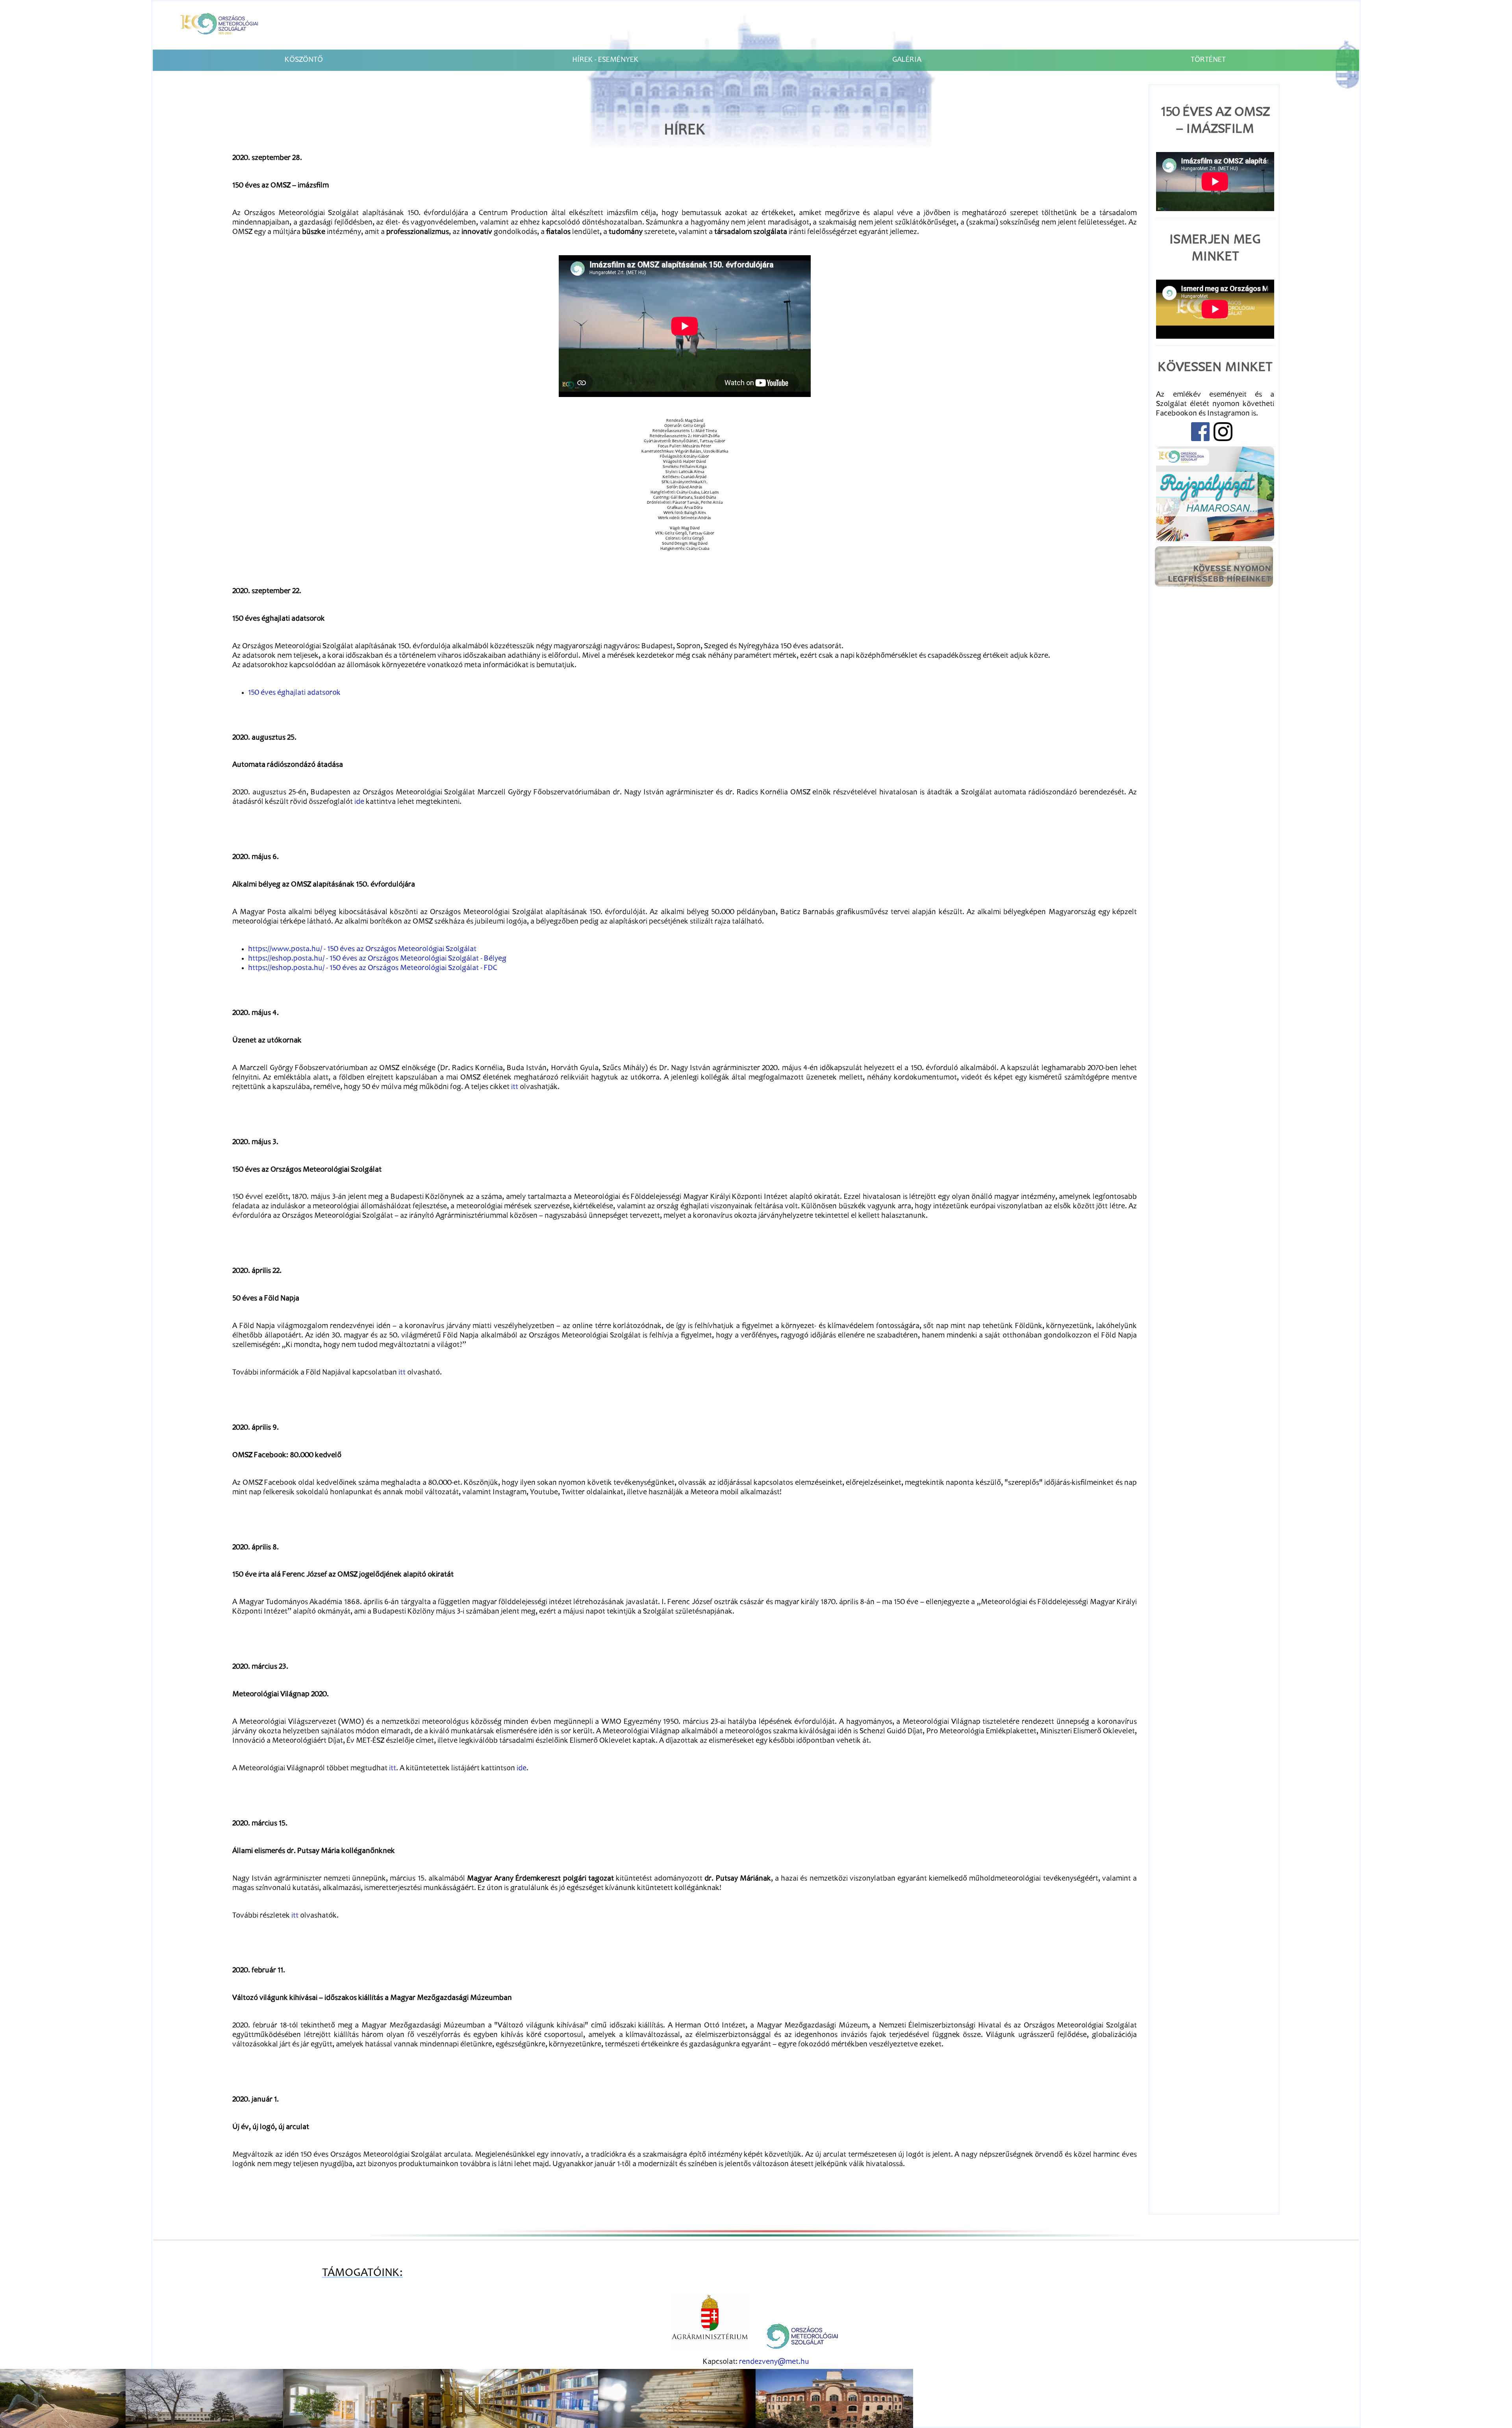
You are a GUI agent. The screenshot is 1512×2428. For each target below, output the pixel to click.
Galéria (907, 60)
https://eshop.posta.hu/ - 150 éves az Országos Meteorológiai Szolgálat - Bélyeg (377, 959)
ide (359, 802)
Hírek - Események (605, 60)
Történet (1208, 60)
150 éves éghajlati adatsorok (294, 693)
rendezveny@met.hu (774, 2362)
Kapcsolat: (756, 2362)
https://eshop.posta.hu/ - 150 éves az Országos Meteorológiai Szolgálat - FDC (373, 968)
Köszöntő (304, 60)
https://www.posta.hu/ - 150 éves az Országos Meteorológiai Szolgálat (362, 950)
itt (515, 1087)
